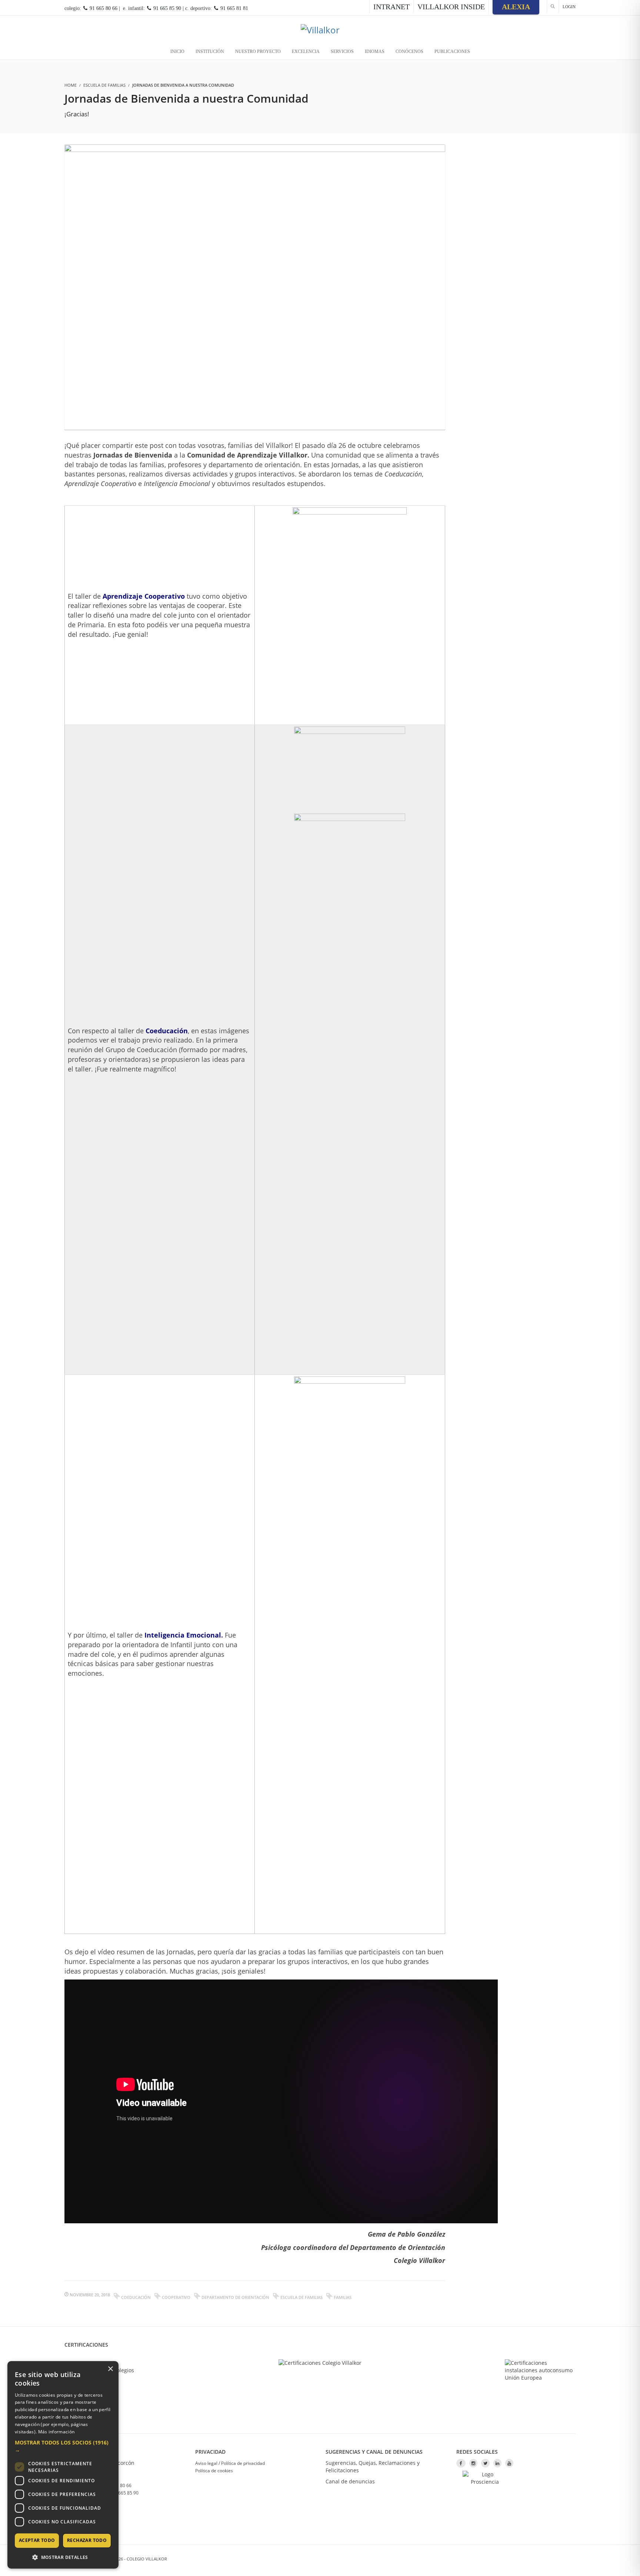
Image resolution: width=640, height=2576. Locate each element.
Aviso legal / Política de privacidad (230, 2463)
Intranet (391, 7)
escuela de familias (301, 2297)
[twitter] (485, 2463)
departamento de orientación (235, 2297)
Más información (56, 2432)
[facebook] (461, 2463)
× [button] (110, 2369)
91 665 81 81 (234, 8)
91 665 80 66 (103, 8)
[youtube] (509, 2463)
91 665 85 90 (166, 8)
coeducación (136, 2297)
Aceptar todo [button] (37, 2540)
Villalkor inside (451, 7)
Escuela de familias (104, 85)
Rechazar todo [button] (87, 2540)
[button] (63, 2446)
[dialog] (63, 2465)
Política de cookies (214, 2471)
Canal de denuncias (350, 2481)
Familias (343, 2297)
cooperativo (176, 2297)
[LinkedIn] (497, 2463)
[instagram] (473, 2463)
